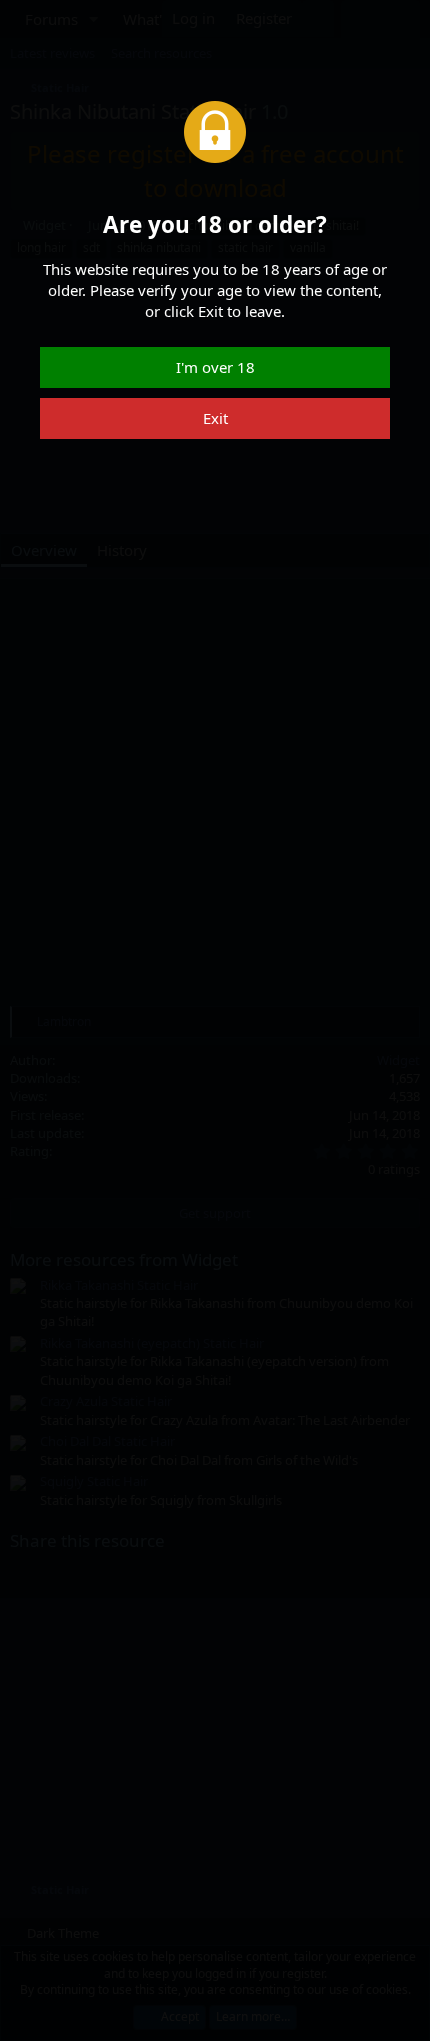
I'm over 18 (215, 367)
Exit (215, 418)
